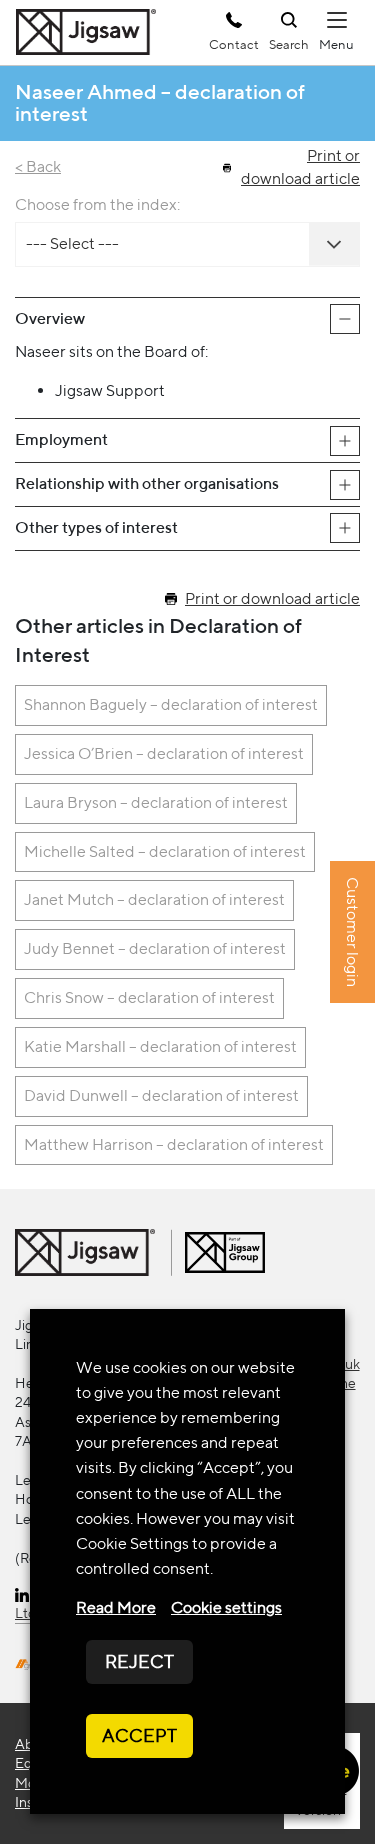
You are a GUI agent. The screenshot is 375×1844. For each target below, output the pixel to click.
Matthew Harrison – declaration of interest (174, 1144)
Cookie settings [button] (226, 1607)
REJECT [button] (139, 1661)
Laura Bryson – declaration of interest (156, 802)
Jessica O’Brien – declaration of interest (164, 753)
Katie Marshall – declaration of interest (160, 1046)
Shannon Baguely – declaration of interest (171, 704)
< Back (38, 166)
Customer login (352, 932)
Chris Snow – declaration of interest (149, 997)
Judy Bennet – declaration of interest (155, 948)
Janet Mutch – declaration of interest (154, 899)
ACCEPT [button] (139, 1735)
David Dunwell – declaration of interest (161, 1095)
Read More (116, 1607)
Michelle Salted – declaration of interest (165, 851)
